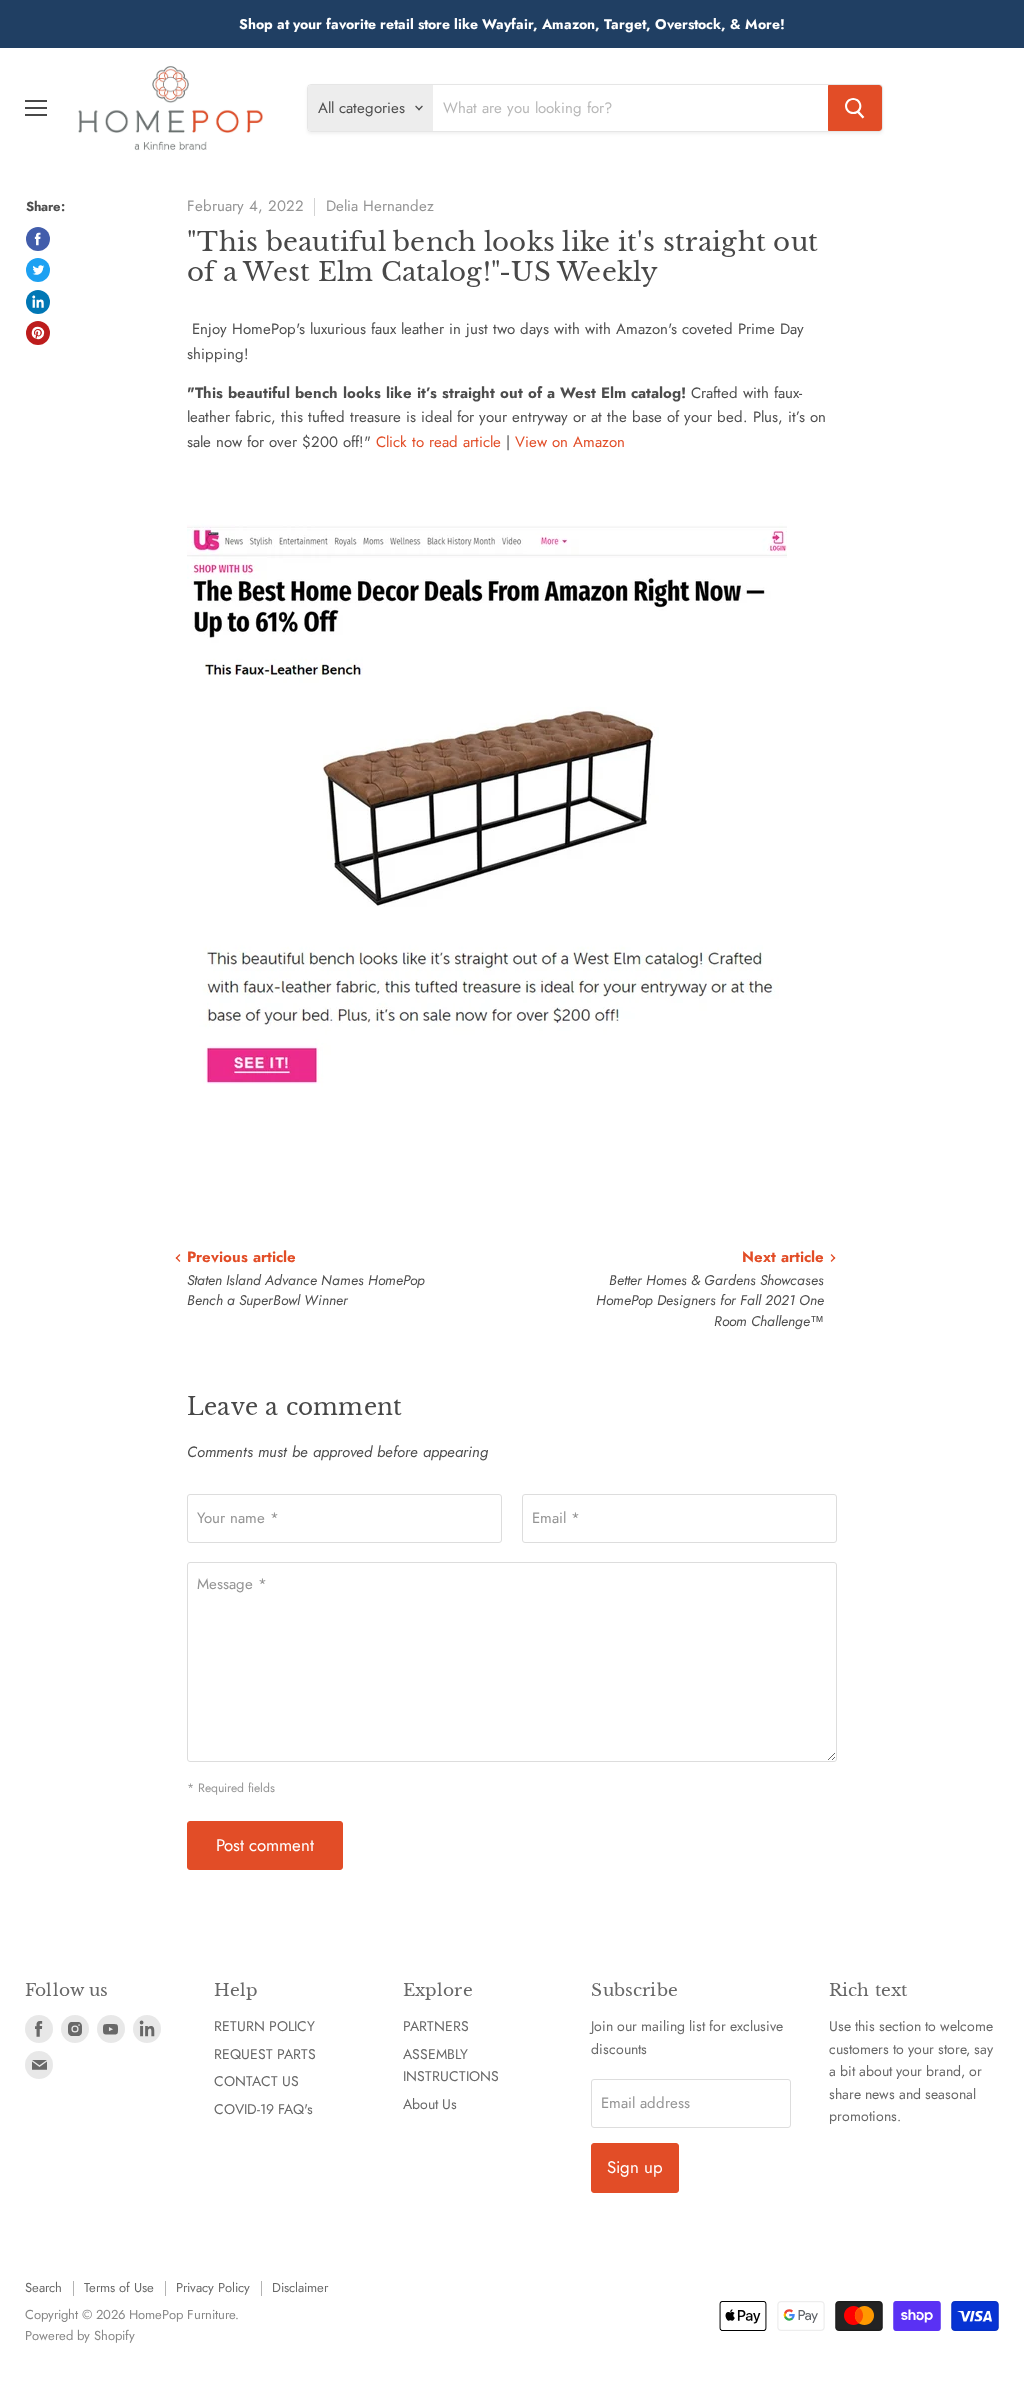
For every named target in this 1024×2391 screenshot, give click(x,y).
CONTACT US (256, 2081)
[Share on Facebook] (38, 239)
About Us (430, 2104)
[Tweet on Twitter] (38, 270)
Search (43, 2287)
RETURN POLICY (264, 2026)
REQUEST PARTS (265, 2054)
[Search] (855, 108)
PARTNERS (436, 2026)
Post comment (265, 1845)
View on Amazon (570, 442)
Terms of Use (119, 2287)
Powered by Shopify (80, 2335)
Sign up (635, 2167)
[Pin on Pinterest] (38, 333)
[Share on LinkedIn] (38, 302)
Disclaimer (300, 2287)
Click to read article (438, 442)
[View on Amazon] (487, 1133)
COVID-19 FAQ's (263, 2109)
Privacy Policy (213, 2287)
